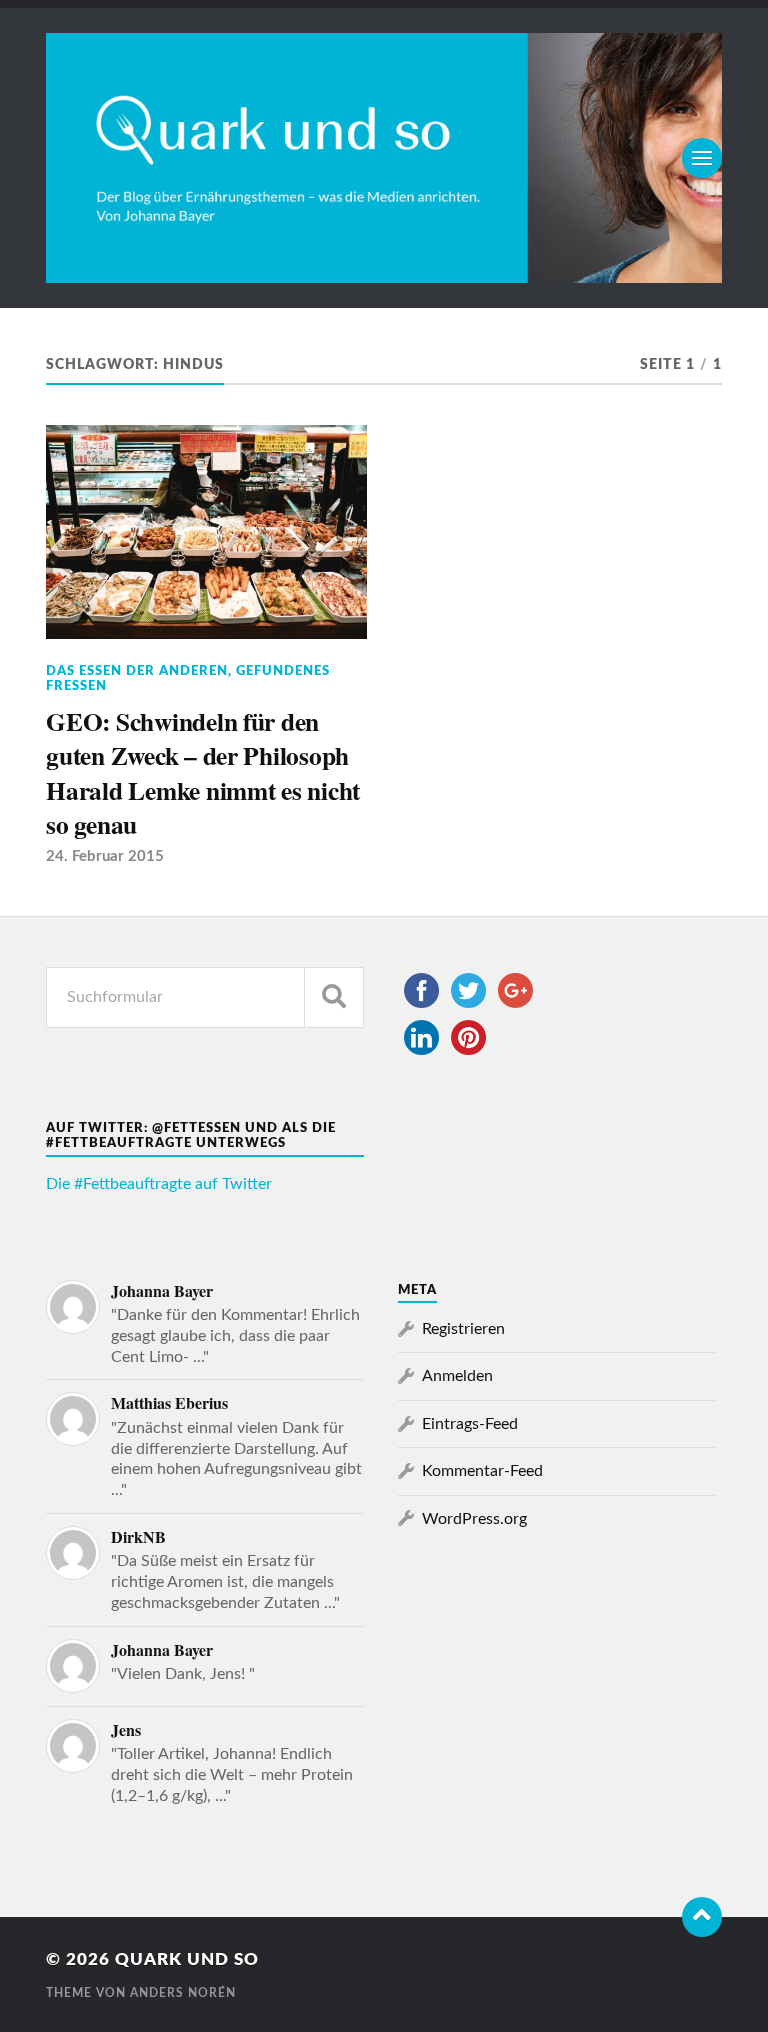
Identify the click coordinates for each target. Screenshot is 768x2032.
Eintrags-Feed (470, 1424)
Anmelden (457, 1376)
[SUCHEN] (334, 997)
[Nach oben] (702, 1917)
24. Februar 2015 (105, 856)
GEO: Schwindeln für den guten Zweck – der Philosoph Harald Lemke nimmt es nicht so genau (203, 773)
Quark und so (187, 1959)
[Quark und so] (384, 158)
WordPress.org (474, 1519)
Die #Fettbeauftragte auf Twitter (159, 1184)
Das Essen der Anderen (137, 671)
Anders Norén (183, 1993)
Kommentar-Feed (482, 1471)
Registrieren (463, 1329)
